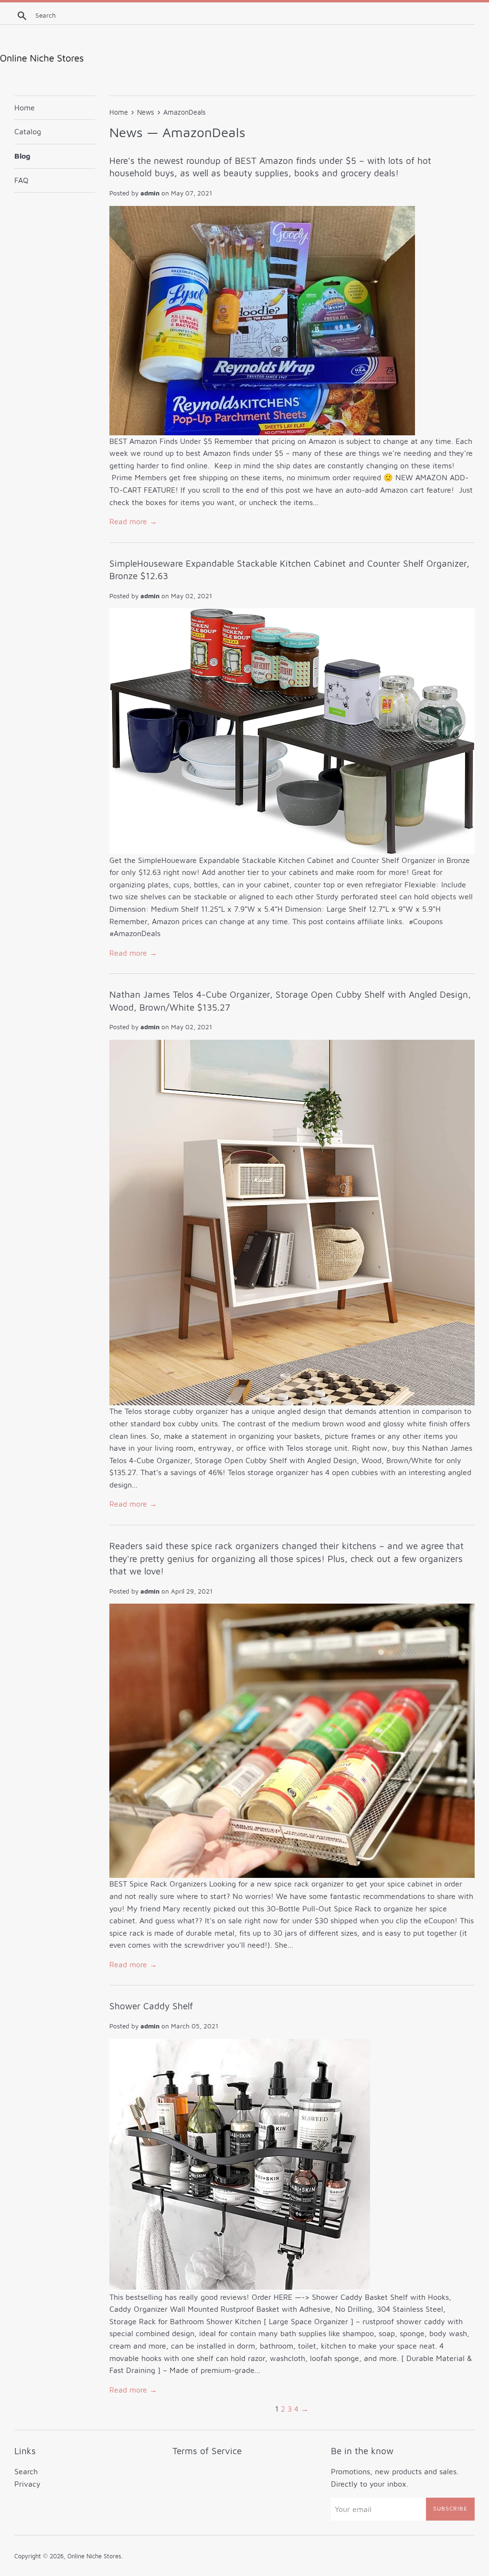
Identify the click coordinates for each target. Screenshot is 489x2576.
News (126, 132)
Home (25, 108)
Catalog (28, 131)
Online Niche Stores (94, 2556)
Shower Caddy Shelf (151, 2006)
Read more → (133, 521)
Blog (22, 156)
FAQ (21, 180)
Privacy (27, 2484)
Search (26, 2471)
